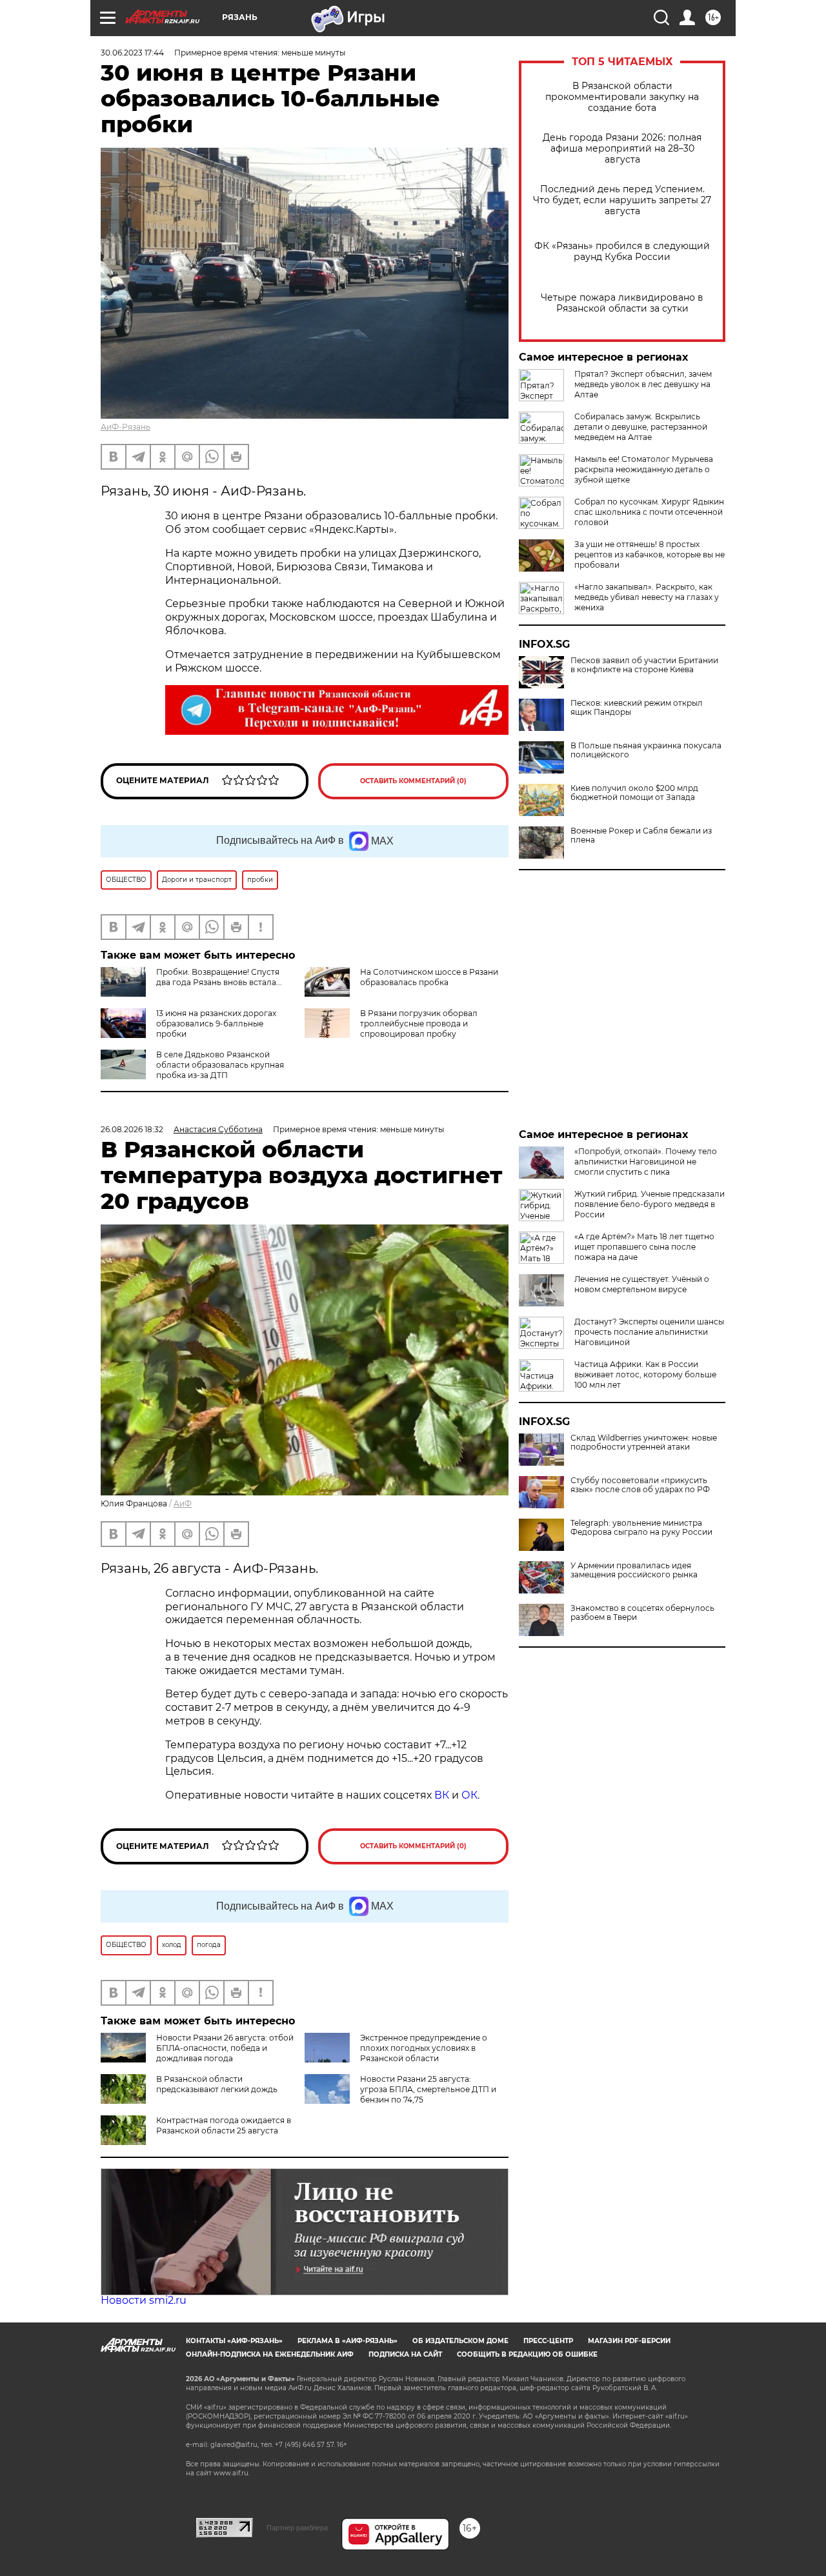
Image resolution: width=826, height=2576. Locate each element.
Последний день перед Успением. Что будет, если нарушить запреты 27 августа (622, 200)
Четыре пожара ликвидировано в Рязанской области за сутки (622, 303)
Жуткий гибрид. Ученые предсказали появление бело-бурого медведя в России (650, 1204)
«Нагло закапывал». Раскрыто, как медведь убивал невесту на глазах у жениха (647, 597)
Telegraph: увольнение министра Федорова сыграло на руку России (641, 1528)
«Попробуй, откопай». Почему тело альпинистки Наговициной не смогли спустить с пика (646, 1162)
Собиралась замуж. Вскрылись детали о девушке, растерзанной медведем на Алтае (641, 427)
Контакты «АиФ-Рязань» (234, 2341)
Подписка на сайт (405, 2354)
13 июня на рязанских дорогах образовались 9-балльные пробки (216, 1023)
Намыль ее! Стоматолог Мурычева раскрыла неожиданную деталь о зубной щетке (644, 469)
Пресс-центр (548, 2341)
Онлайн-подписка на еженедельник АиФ (270, 2354)
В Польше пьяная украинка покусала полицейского (646, 750)
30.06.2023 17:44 (132, 53)
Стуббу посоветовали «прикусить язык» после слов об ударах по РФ (640, 1485)
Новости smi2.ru (144, 2300)
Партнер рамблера (297, 2528)
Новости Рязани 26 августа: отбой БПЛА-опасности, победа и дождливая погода (225, 2048)
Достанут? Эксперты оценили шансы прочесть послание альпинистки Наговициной (649, 1332)
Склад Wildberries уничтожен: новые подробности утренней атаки (644, 1443)
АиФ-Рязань (126, 427)
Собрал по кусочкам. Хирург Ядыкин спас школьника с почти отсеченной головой (649, 512)
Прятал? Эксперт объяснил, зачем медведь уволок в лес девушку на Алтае (643, 384)
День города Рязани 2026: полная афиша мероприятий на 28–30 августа (622, 149)
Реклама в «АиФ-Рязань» (348, 2341)
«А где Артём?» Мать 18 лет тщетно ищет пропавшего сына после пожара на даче (644, 1247)
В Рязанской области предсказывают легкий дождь (217, 2084)
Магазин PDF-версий (629, 2341)
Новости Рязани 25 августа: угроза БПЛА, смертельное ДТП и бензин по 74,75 (428, 2089)
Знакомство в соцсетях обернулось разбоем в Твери (642, 1613)
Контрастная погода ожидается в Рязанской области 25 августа (224, 2125)
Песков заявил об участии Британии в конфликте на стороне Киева (644, 665)
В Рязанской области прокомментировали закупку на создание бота (622, 97)
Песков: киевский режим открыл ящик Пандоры (637, 708)
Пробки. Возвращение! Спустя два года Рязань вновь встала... (219, 977)
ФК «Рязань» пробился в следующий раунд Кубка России (622, 252)
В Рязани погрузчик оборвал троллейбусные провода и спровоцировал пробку (419, 1023)
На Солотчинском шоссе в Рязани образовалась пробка (429, 977)
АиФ (183, 1503)
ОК (469, 1795)
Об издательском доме (460, 2341)
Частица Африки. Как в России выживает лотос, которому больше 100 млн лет (645, 1374)
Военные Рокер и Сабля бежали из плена (641, 835)
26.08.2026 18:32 (132, 1129)
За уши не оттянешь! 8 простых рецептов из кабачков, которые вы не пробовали (650, 554)
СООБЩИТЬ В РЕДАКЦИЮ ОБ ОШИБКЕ (527, 2354)
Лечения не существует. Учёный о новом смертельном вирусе (642, 1284)
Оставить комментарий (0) (413, 781)
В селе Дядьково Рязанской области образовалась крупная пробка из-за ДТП (220, 1065)
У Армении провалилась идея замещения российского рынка (634, 1570)
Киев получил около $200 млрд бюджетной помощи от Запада (634, 793)
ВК (442, 1795)
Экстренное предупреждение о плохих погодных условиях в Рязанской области (424, 2048)
